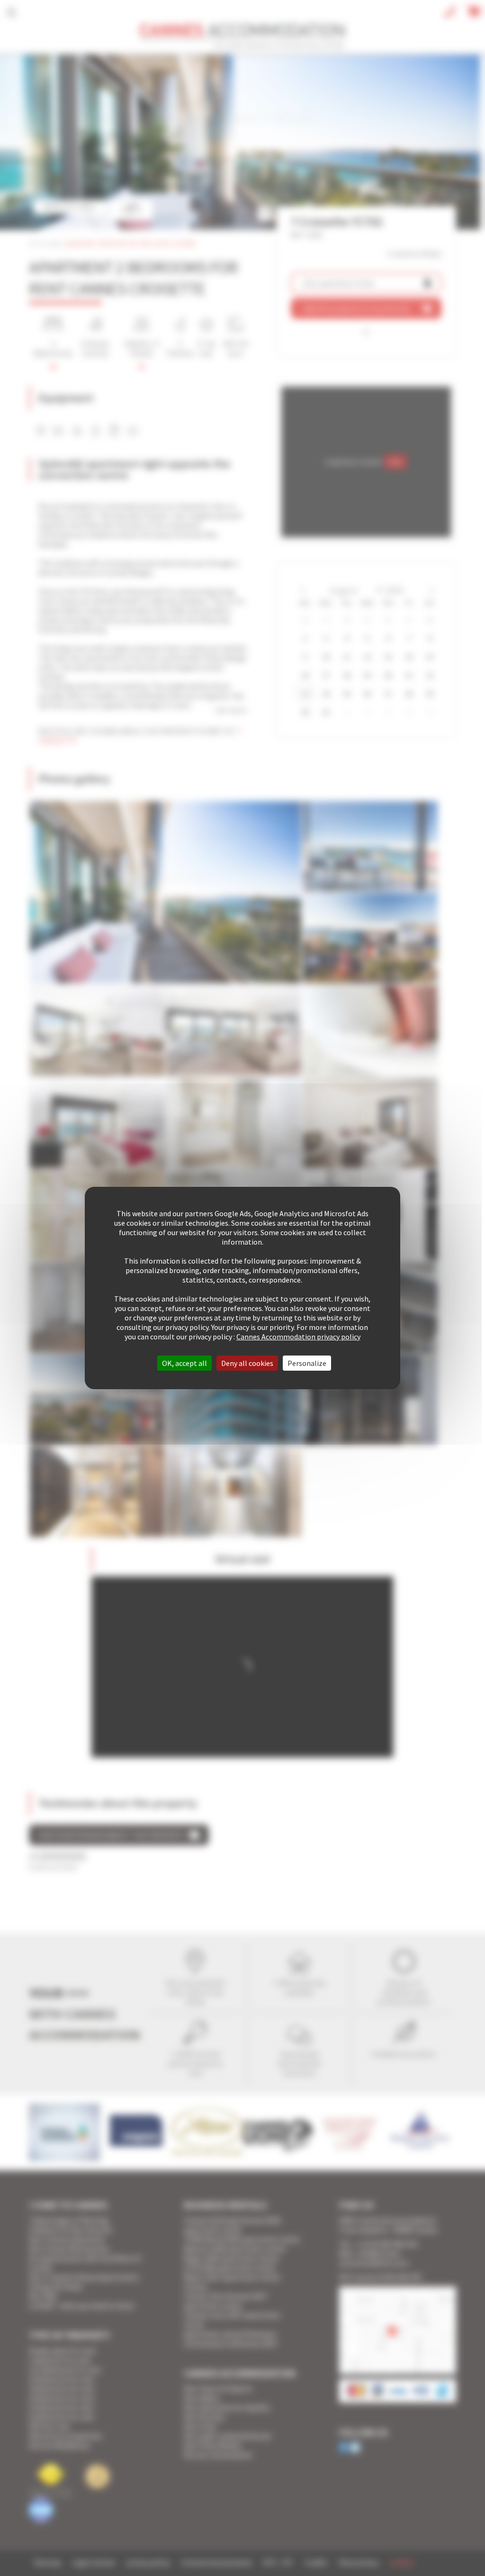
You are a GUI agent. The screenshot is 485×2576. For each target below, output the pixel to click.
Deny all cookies (247, 1363)
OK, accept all (184, 1363)
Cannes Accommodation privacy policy (298, 1337)
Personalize (307, 1363)
